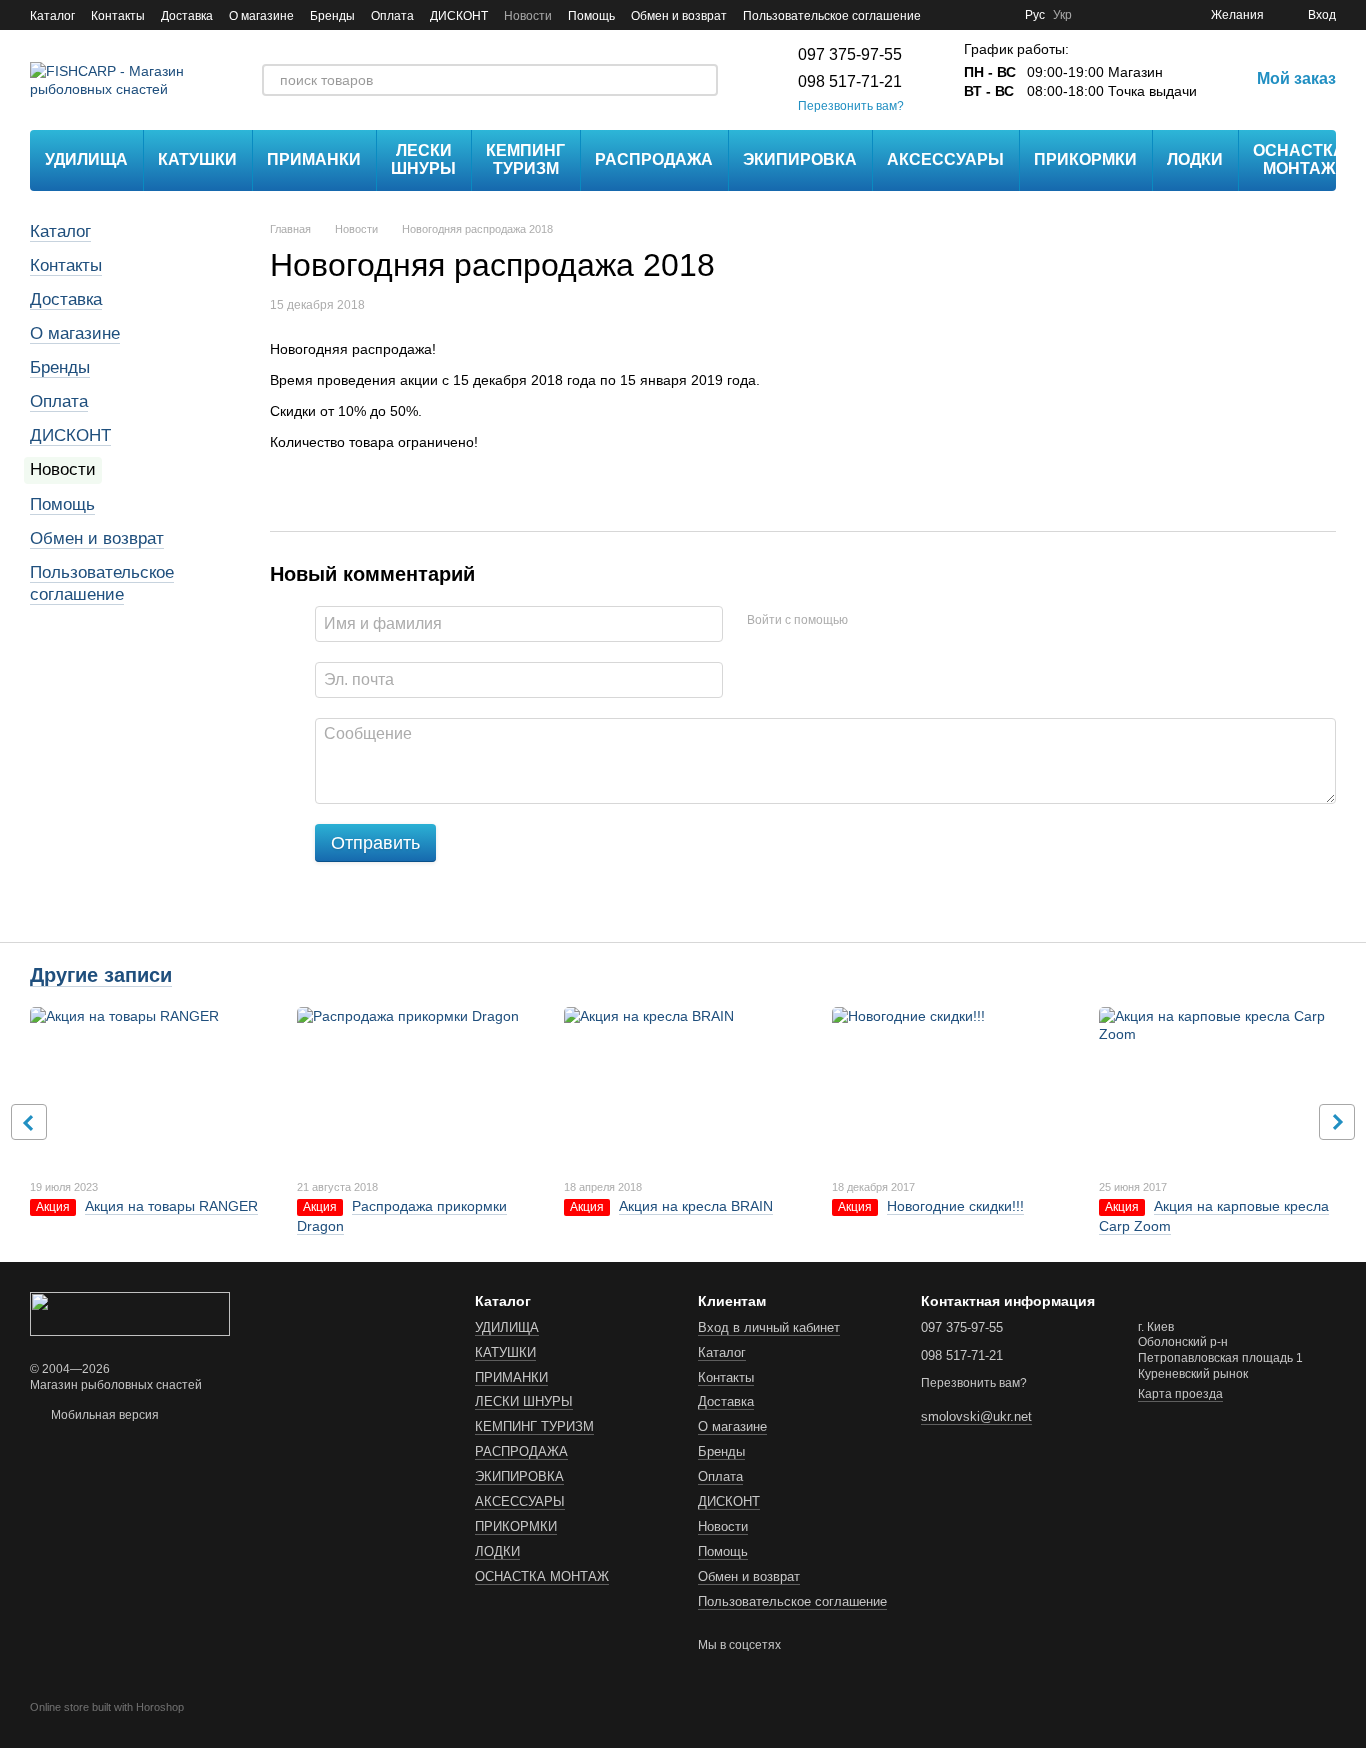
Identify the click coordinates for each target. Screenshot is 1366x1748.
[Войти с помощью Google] (902, 621)
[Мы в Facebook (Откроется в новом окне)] (949, 15)
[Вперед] (1337, 1122)
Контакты (118, 16)
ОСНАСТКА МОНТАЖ (1299, 159)
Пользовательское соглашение (832, 16)
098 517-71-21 (850, 81)
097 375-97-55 (850, 54)
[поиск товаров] (702, 80)
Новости (528, 16)
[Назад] (29, 1122)
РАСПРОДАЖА (654, 159)
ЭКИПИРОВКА (800, 159)
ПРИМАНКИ (314, 159)
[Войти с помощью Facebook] (870, 621)
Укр (1062, 15)
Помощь (591, 16)
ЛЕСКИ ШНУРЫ (423, 159)
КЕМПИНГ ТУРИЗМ (525, 159)
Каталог (52, 16)
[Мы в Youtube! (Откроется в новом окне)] (973, 15)
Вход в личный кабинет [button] (769, 1327)
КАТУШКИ (197, 159)
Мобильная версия (103, 1415)
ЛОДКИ (1195, 159)
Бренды (332, 16)
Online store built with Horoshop (107, 1707)
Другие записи (101, 975)
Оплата (392, 16)
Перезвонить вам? (851, 106)
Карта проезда (1180, 1394)
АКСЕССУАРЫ (945, 159)
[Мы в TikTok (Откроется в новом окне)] (997, 15)
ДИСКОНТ (459, 16)
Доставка (187, 16)
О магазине (261, 16)
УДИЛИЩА (86, 159)
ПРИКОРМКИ (1085, 159)
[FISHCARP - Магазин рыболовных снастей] (130, 1313)
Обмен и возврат (679, 16)
